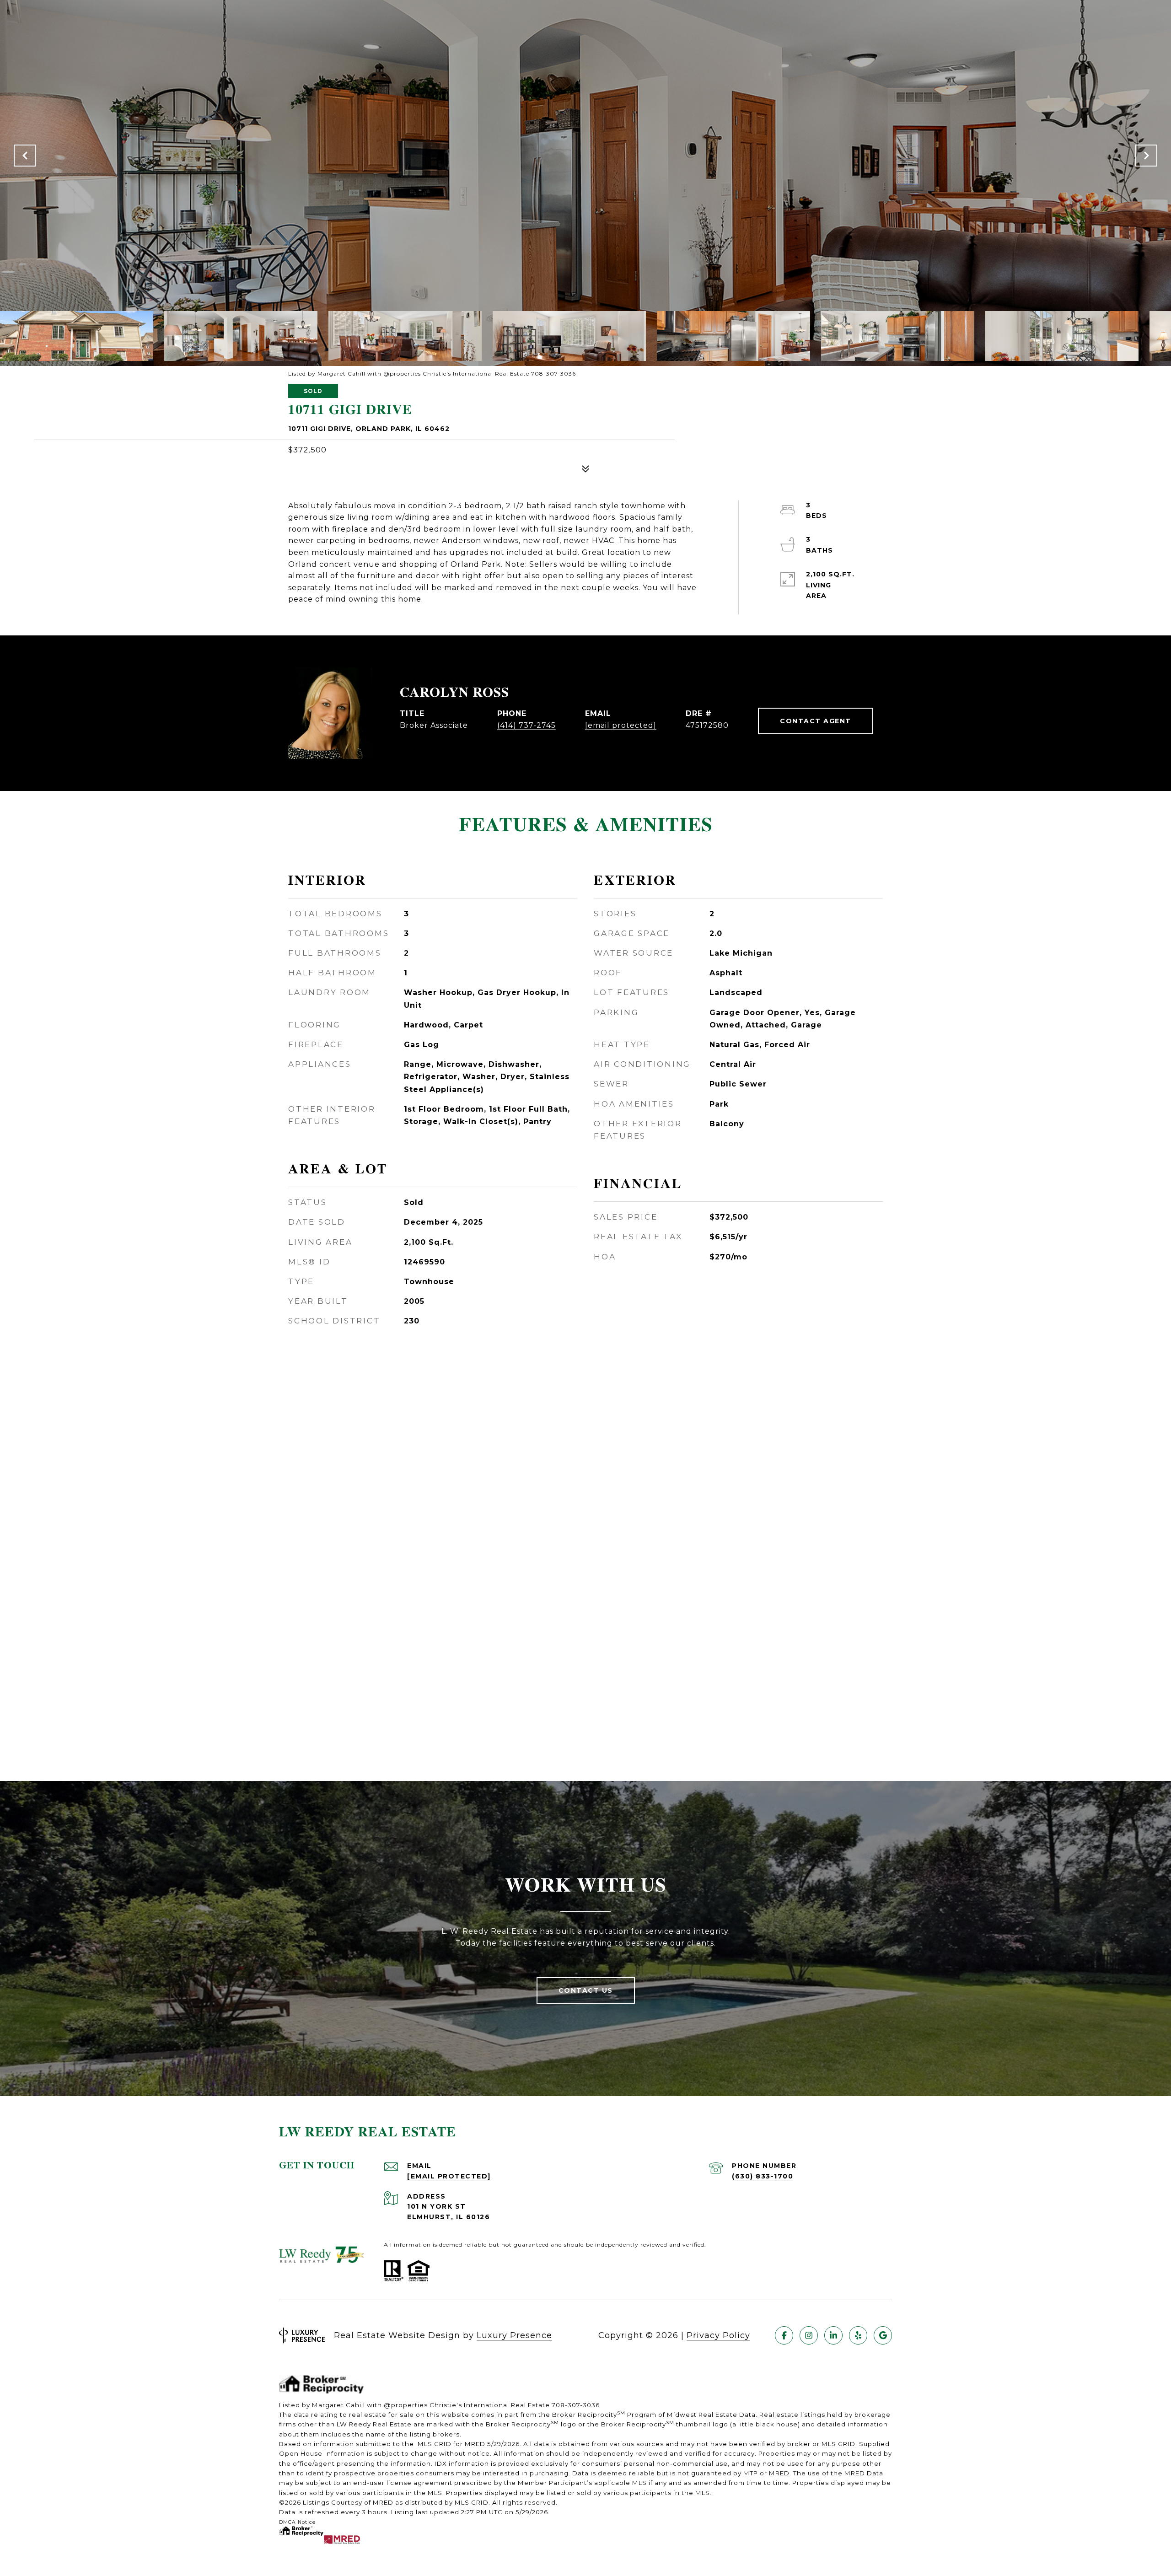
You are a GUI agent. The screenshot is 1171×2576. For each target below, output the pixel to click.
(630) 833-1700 (763, 2176)
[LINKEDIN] (833, 2335)
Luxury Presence (514, 2335)
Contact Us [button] (586, 1990)
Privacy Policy (718, 2335)
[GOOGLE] (883, 2335)
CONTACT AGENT (816, 721)
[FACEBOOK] (784, 2335)
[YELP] (858, 2335)
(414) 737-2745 (526, 725)
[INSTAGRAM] (809, 2335)
